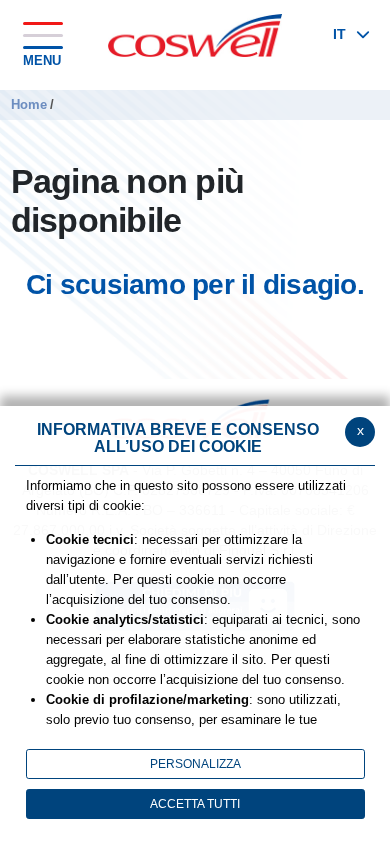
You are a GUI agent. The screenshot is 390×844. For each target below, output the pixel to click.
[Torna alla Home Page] (195, 34)
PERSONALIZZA (195, 764)
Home (29, 104)
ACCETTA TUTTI (195, 804)
